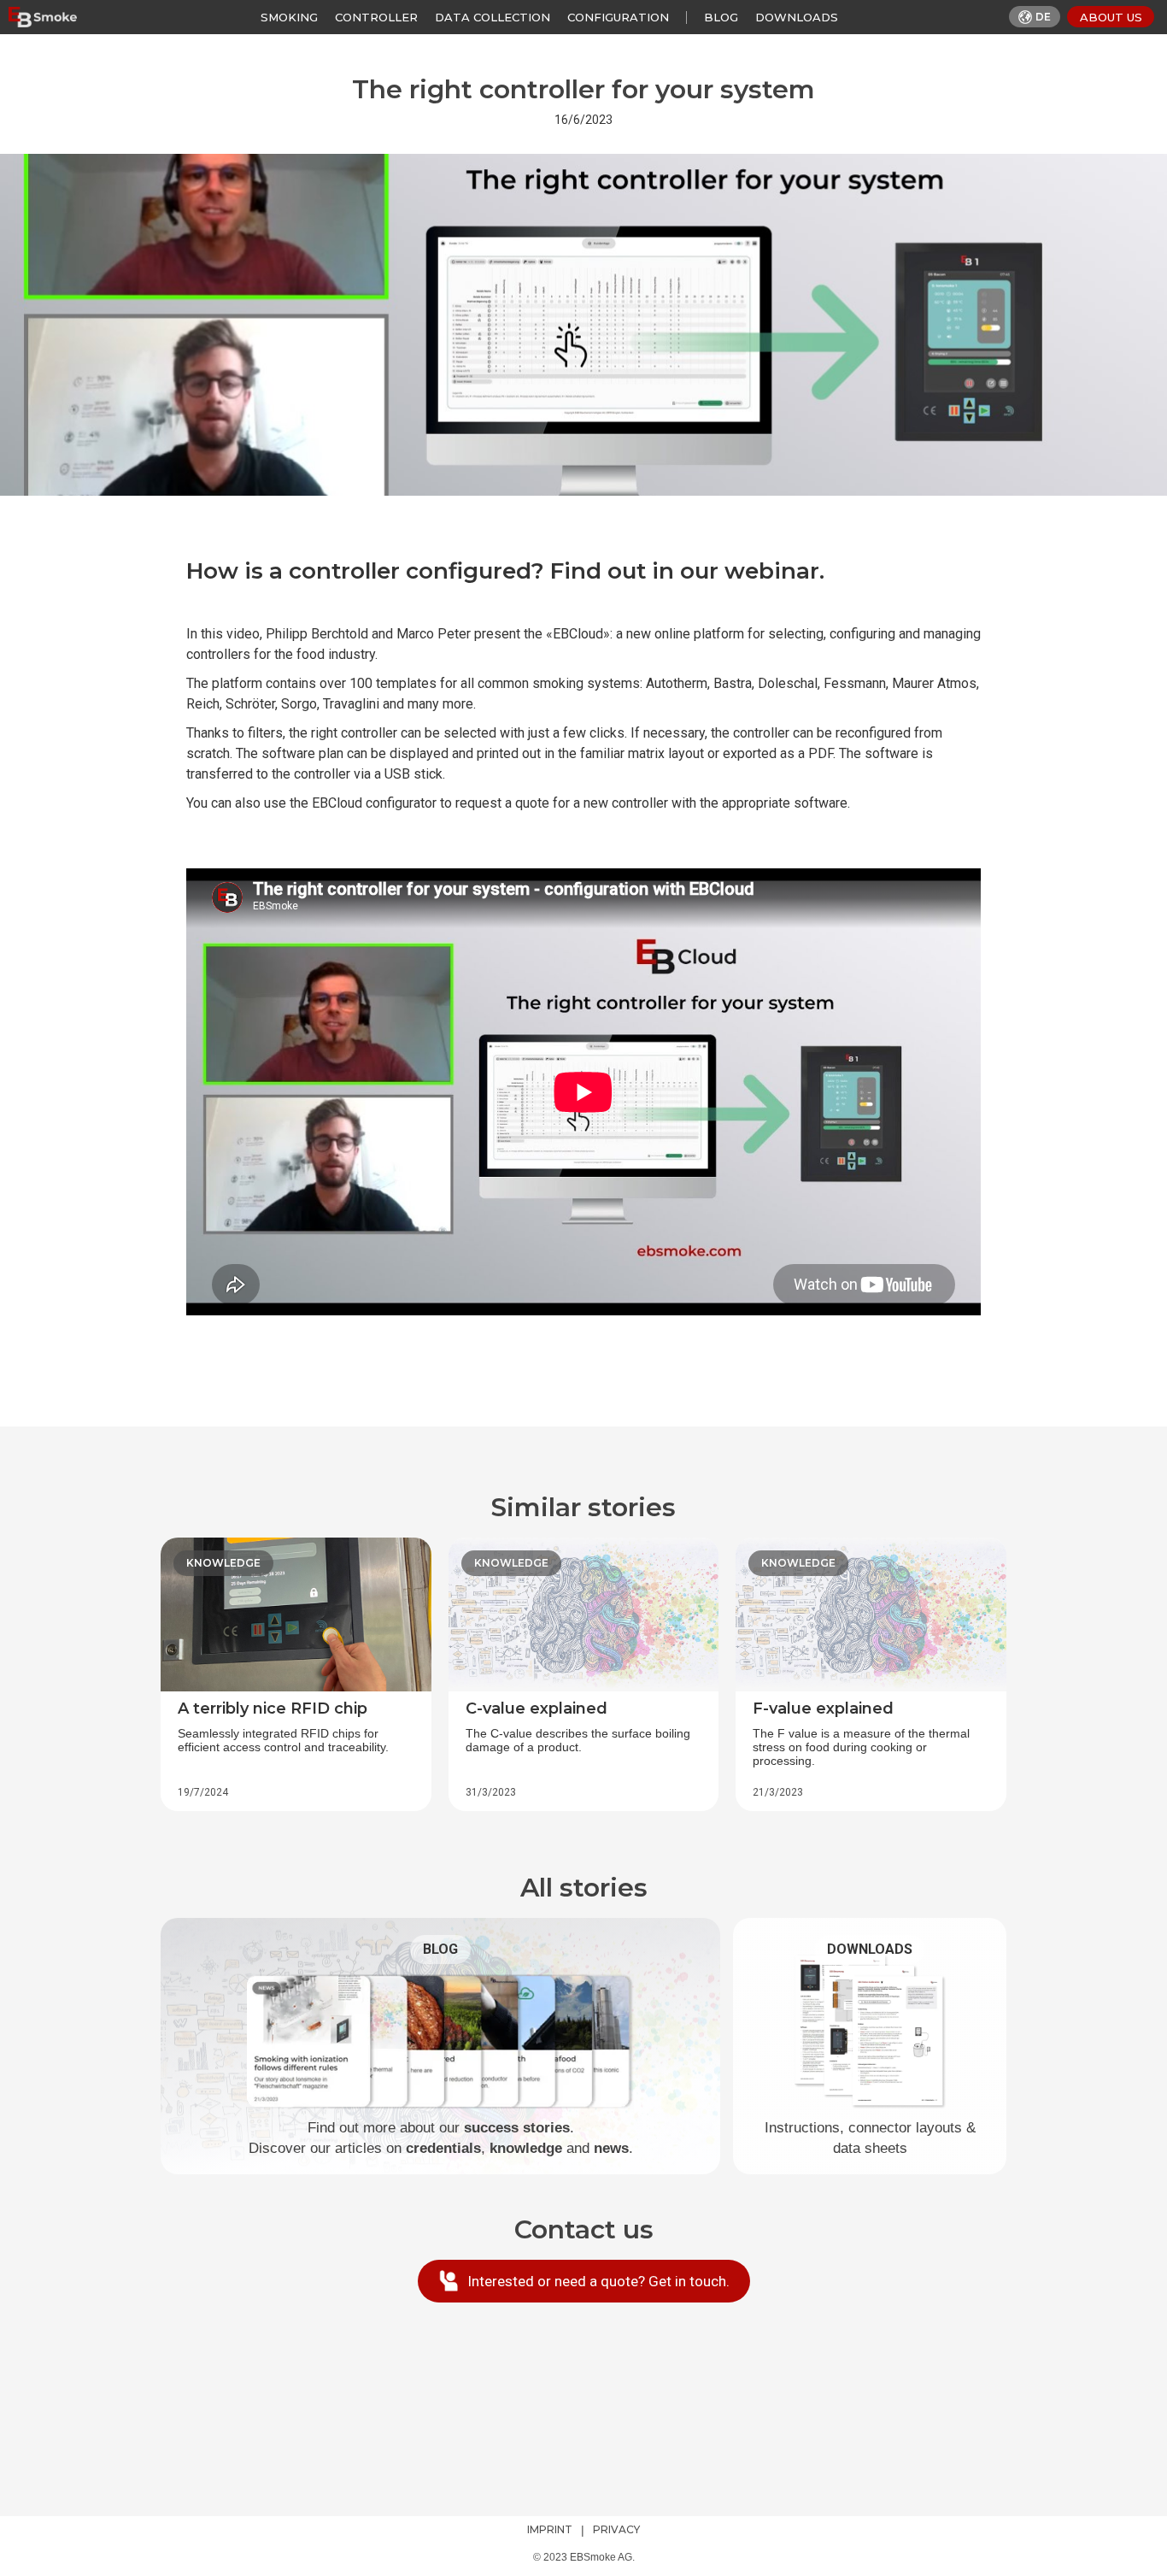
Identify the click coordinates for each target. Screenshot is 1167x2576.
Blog (721, 17)
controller (376, 17)
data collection (493, 17)
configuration (618, 17)
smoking (289, 17)
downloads (797, 17)
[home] (43, 17)
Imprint (550, 2529)
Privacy (616, 2529)
